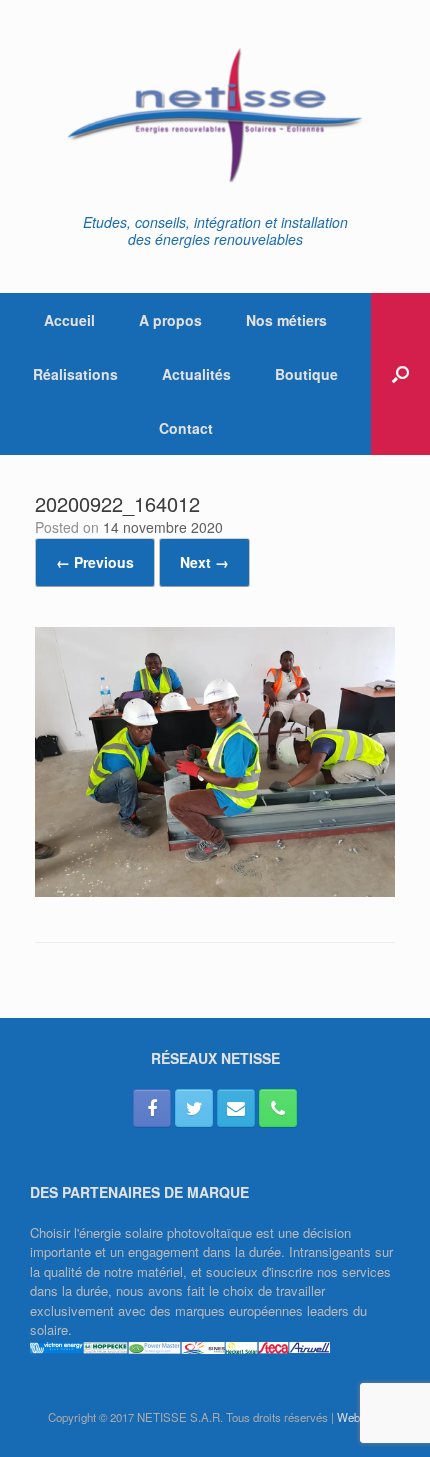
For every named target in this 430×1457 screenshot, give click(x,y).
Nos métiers (286, 320)
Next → (204, 562)
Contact (186, 428)
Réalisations (75, 374)
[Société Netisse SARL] (215, 114)
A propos (170, 320)
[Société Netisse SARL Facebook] (152, 1108)
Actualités (196, 374)
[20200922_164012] (215, 891)
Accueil (69, 320)
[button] (400, 374)
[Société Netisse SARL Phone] (278, 1108)
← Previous (95, 562)
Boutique (306, 374)
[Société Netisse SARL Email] (236, 1108)
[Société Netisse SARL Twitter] (194, 1108)
